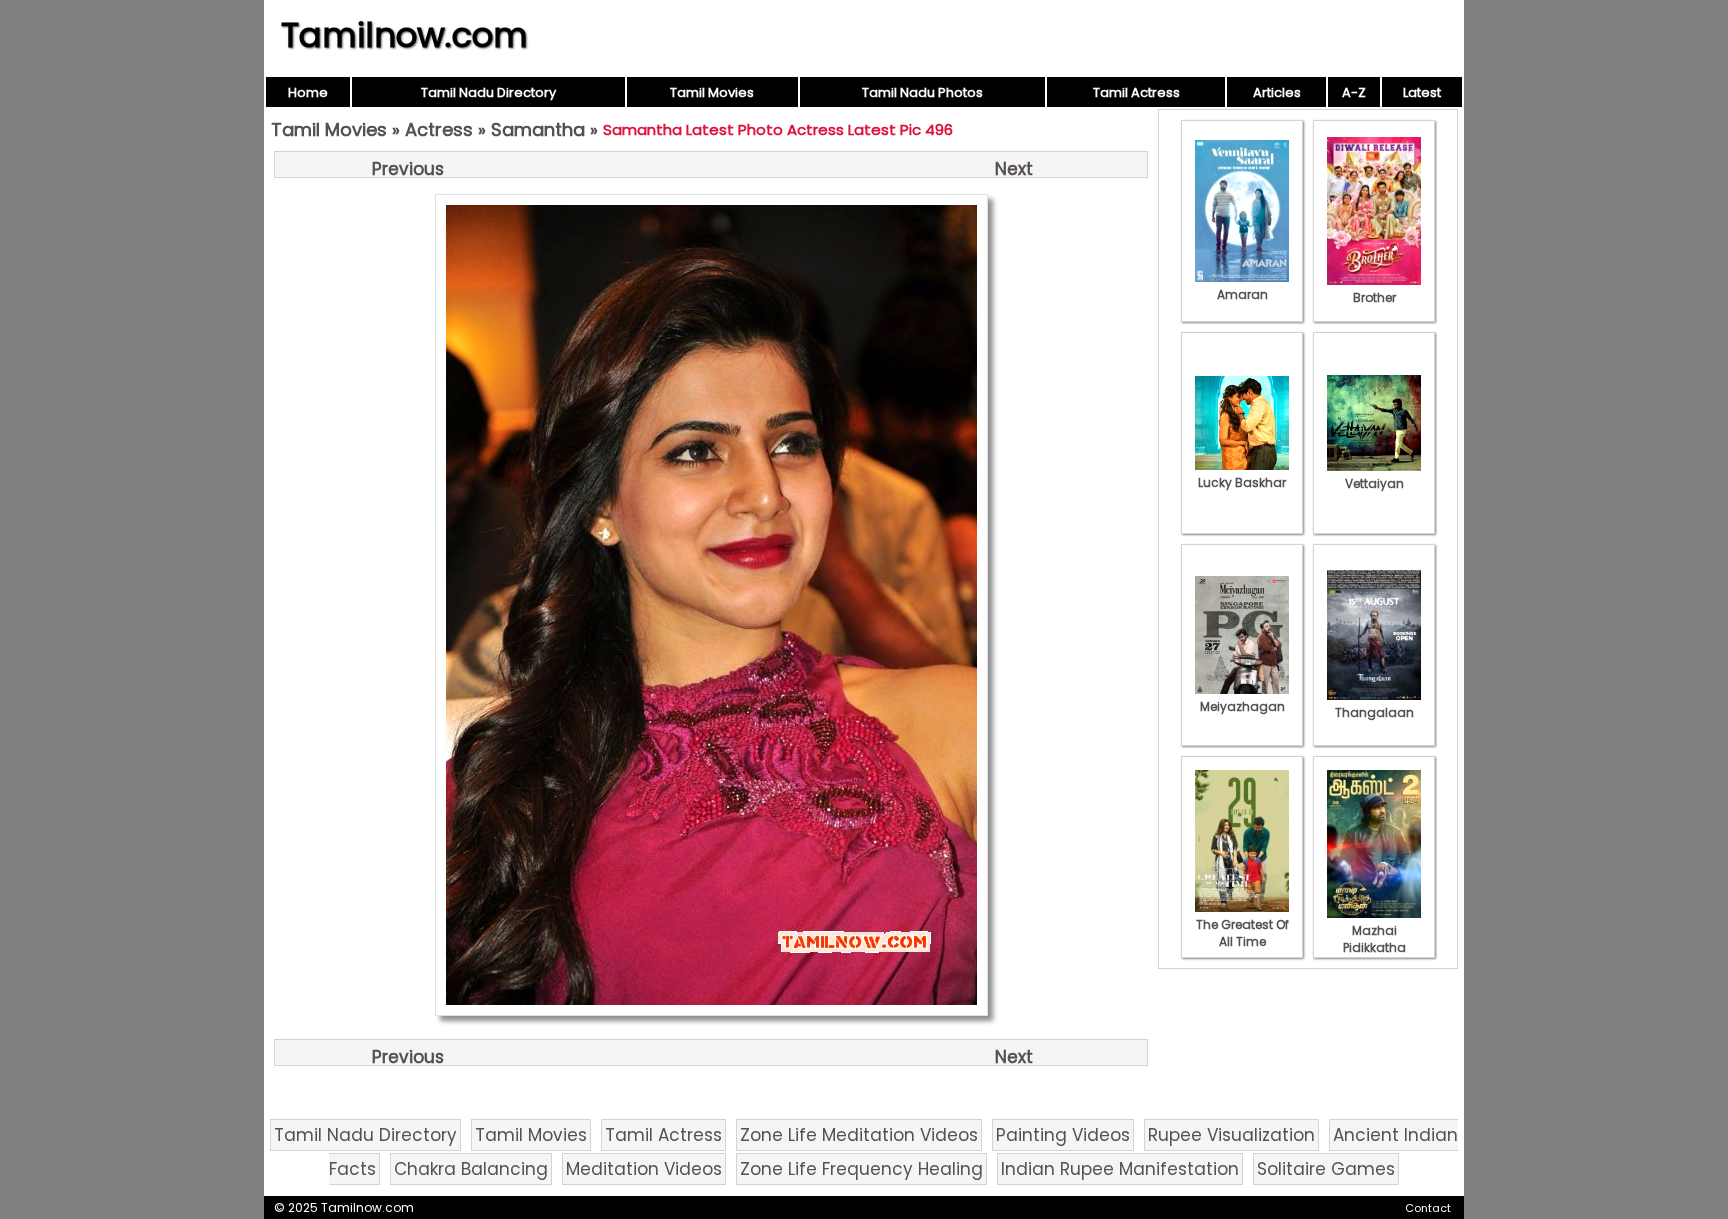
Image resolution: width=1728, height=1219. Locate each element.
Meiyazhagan (1242, 706)
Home (308, 92)
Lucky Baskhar (1242, 482)
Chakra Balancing (471, 1169)
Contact (1428, 1208)
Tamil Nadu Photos (922, 92)
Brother (1374, 297)
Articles (1277, 92)
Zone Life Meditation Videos (859, 1135)
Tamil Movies (712, 92)
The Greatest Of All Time (1242, 933)
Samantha (538, 129)
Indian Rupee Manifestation (1120, 1169)
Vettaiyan (1374, 483)
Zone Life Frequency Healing (861, 1169)
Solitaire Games (1326, 1169)
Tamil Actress (1136, 92)
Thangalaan (1374, 712)
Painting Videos (1063, 1135)
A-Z (1354, 92)
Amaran (1242, 294)
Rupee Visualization (1231, 1135)
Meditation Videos (644, 1169)
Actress (439, 129)
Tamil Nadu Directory (488, 92)
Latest (1422, 92)
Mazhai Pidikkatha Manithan (1374, 947)
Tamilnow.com (404, 35)
